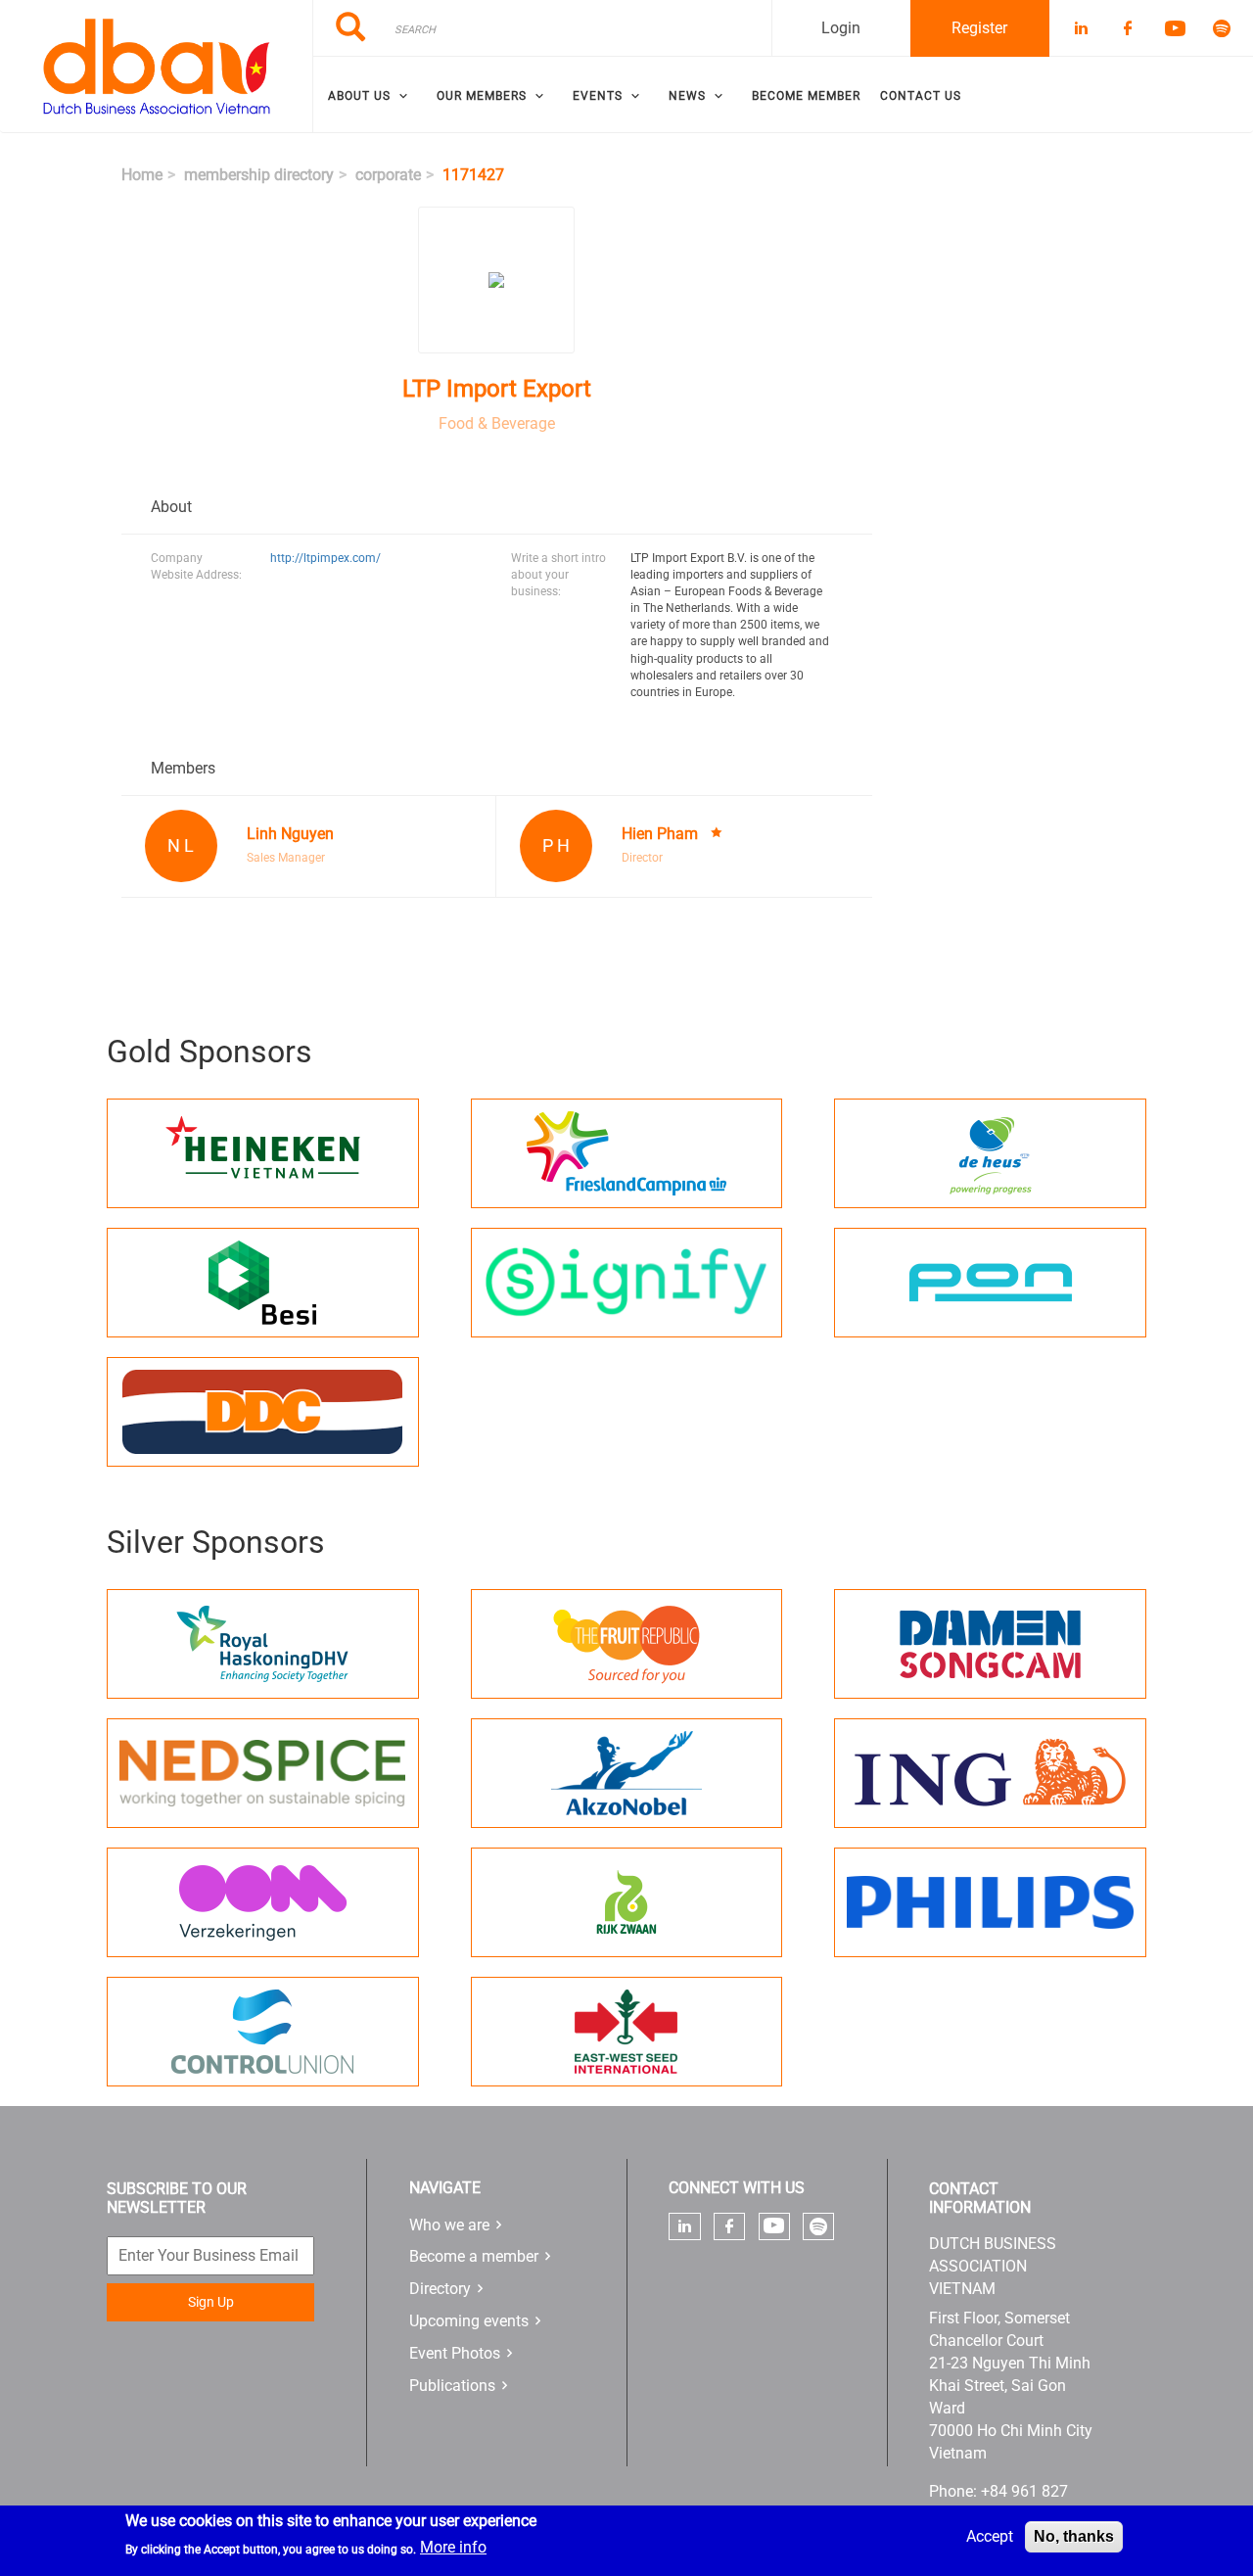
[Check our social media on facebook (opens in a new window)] (729, 2226)
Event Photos (455, 2353)
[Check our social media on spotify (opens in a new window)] (818, 2226)
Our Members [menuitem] (482, 96)
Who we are (449, 2225)
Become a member (474, 2256)
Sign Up (211, 2302)
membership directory (259, 175)
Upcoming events (469, 2321)
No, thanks (1074, 2536)
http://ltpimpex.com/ (325, 558)
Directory (440, 2289)
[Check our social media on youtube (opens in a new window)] (774, 2226)
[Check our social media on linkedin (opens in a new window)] (685, 2226)
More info (453, 2548)
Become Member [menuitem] (806, 96)
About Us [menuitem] (359, 96)
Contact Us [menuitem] (921, 96)
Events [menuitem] (598, 96)
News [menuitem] (687, 96)
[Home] (156, 67)
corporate (388, 175)
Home (142, 175)
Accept (990, 2536)
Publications (452, 2386)
